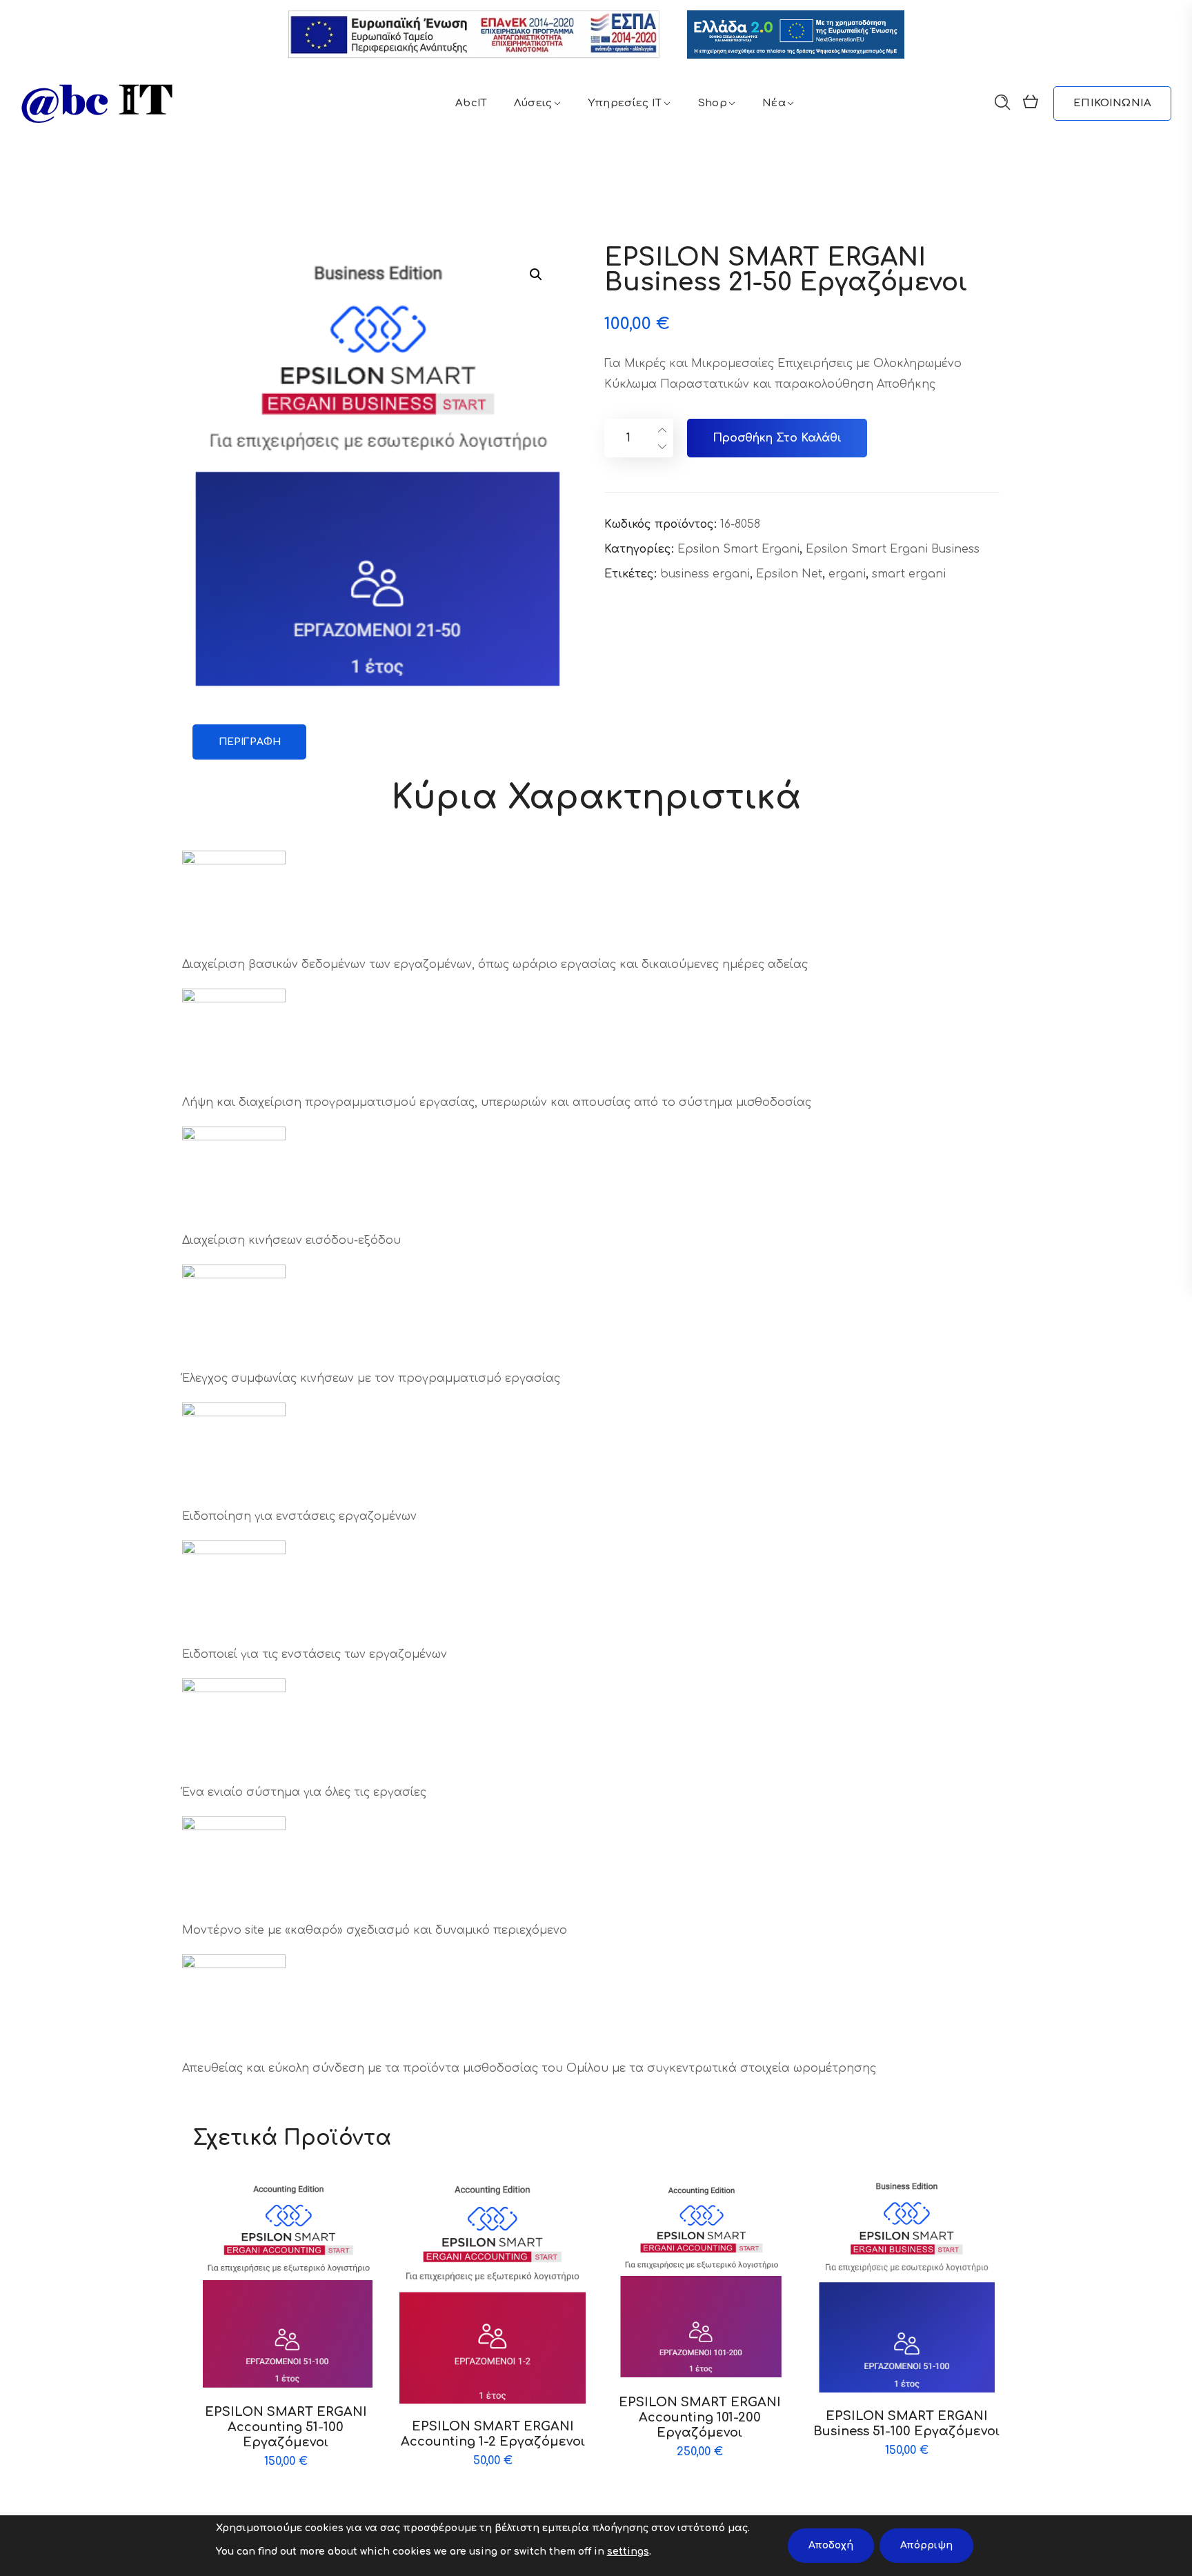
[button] (536, 274)
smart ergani (909, 574)
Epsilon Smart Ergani (738, 549)
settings (628, 2552)
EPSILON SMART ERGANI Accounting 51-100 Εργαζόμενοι (286, 2427)
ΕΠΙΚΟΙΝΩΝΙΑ (1112, 103)
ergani (847, 574)
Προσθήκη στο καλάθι (777, 438)
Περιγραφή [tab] (250, 742)
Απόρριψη (926, 2545)
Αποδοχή (831, 2545)
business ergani (705, 574)
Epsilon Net (789, 574)
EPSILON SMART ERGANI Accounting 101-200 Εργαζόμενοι (700, 2417)
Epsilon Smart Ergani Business (893, 549)
